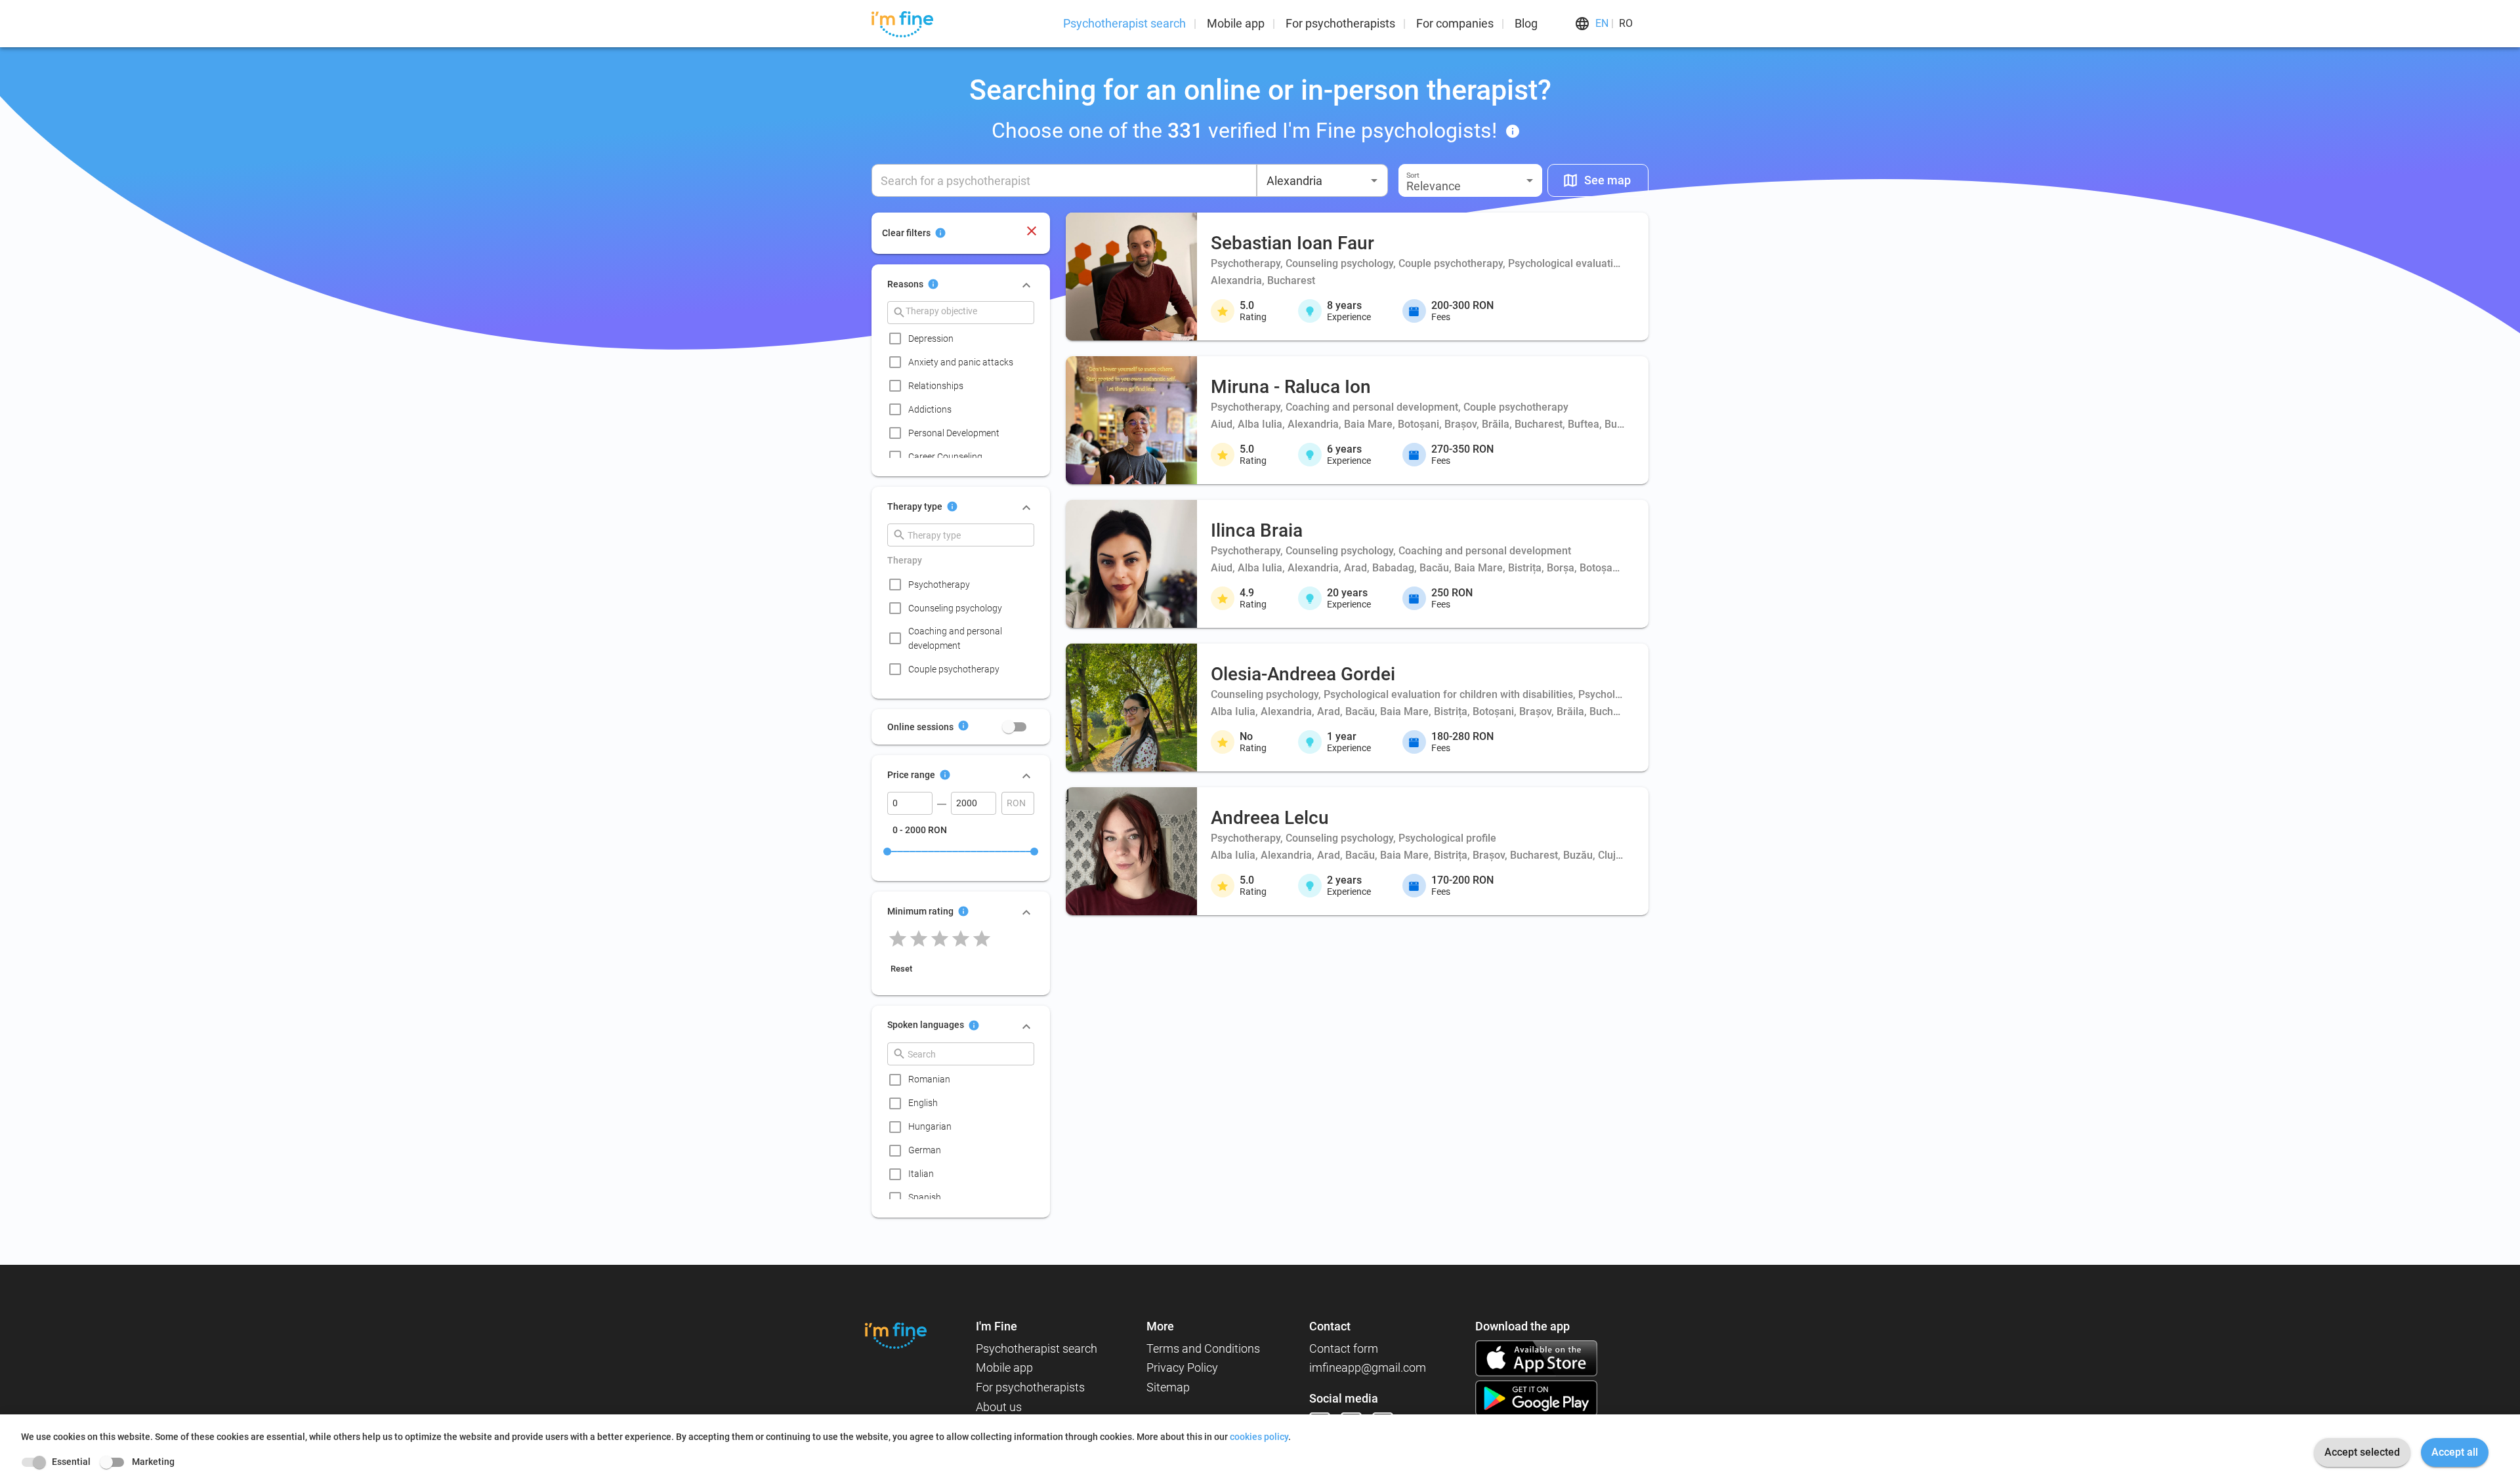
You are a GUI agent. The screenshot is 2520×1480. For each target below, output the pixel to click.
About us (999, 1407)
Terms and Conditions (1203, 1348)
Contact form (1344, 1348)
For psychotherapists (1340, 23)
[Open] (1374, 180)
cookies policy (1259, 1437)
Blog (1526, 23)
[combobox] (1322, 180)
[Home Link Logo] (896, 1335)
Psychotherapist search (1124, 23)
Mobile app (1236, 23)
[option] (965, 339)
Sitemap (1168, 1387)
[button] (1470, 180)
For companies (1455, 23)
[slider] (887, 852)
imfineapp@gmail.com (1368, 1367)
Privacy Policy (1182, 1367)
